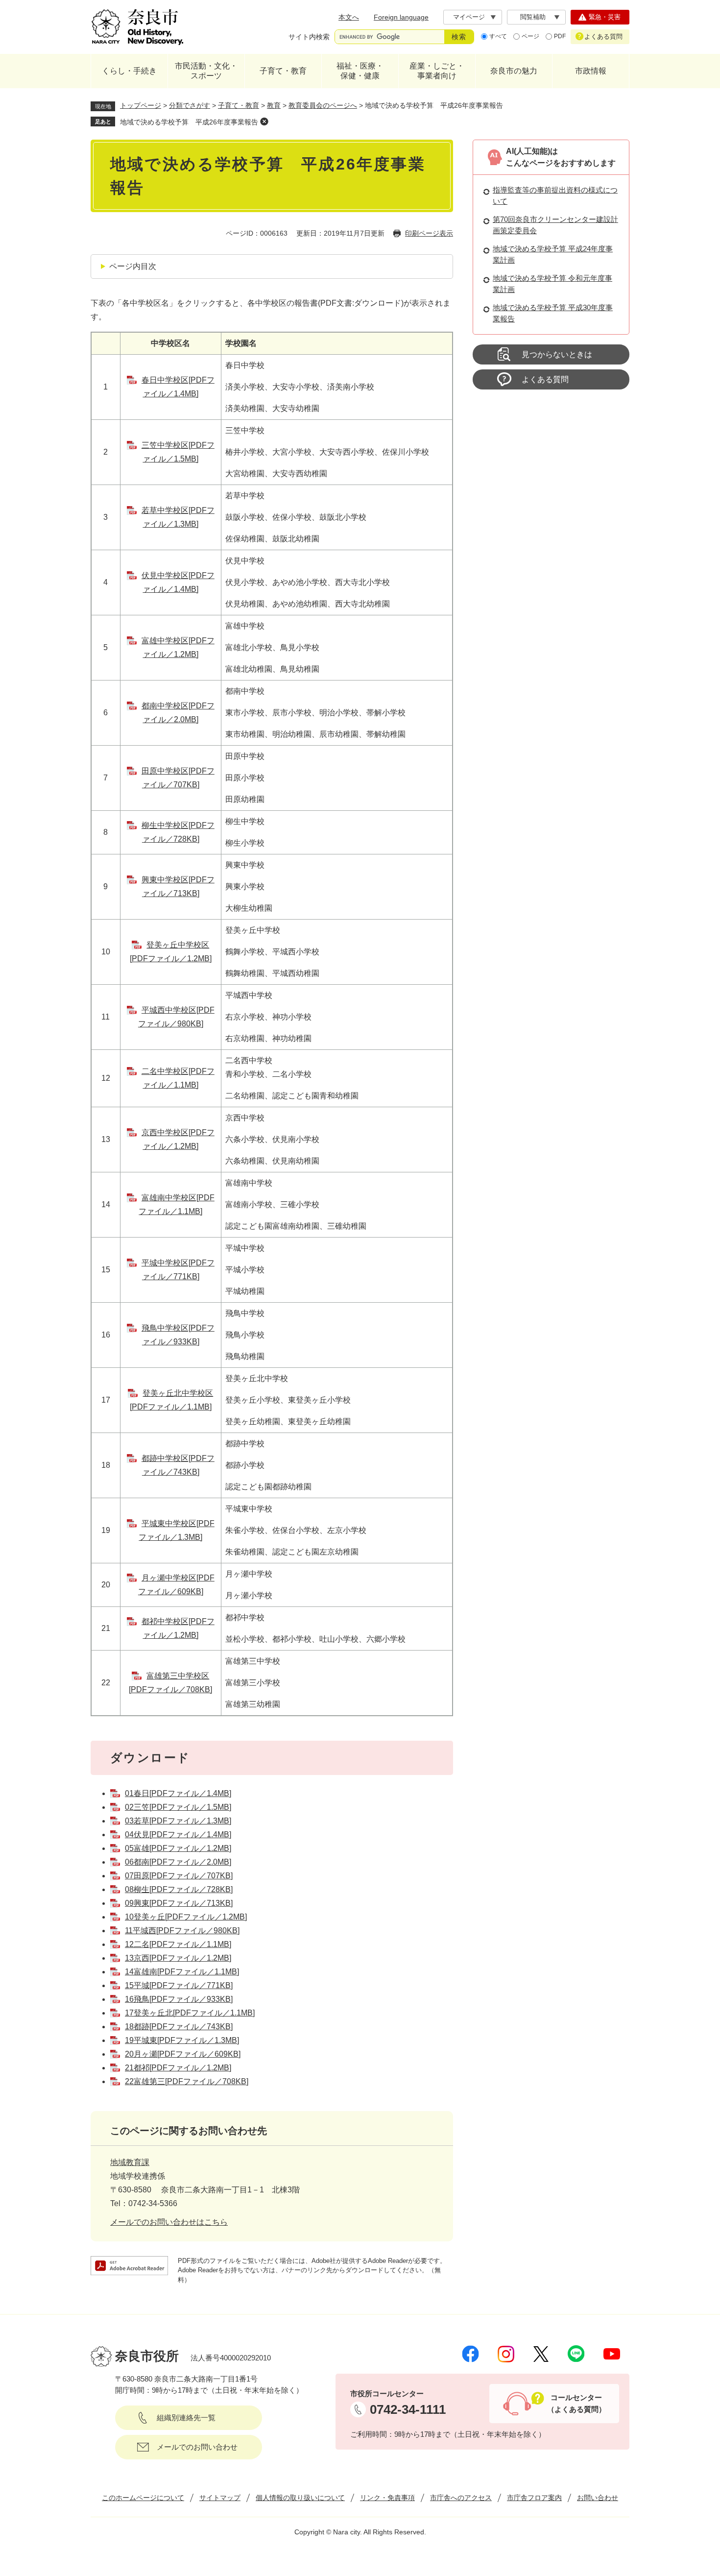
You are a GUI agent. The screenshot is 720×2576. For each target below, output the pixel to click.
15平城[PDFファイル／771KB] (179, 1985)
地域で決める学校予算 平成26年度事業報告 (189, 122)
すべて (498, 36)
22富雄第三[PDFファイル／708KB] (187, 2081)
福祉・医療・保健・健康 (360, 71)
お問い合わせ (598, 2498)
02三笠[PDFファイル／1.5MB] (178, 1807)
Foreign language (401, 17)
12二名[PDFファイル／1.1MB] (178, 1944)
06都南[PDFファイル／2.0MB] (178, 1862)
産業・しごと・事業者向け (437, 71)
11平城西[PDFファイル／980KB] (182, 1931)
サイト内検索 (309, 37)
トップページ (141, 105)
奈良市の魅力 (514, 71)
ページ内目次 (133, 266)
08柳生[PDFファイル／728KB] (179, 1889)
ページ (530, 36)
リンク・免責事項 (387, 2498)
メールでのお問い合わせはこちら (169, 2222)
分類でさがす (190, 105)
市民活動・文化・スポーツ (206, 71)
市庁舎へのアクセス (461, 2498)
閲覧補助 (533, 17)
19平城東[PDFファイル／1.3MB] (182, 2040)
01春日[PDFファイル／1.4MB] (178, 1793)
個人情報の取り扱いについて (300, 2498)
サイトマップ (220, 2498)
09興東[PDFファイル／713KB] (179, 1903)
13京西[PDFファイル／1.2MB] (178, 1958)
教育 (274, 105)
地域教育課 (130, 2162)
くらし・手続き (129, 71)
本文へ (349, 17)
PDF (560, 36)
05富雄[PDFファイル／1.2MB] (178, 1848)
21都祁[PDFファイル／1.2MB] (178, 2068)
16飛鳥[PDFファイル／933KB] (179, 1999)
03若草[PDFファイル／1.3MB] (178, 1821)
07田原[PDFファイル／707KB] (179, 1876)
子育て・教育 (283, 71)
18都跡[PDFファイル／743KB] (179, 2027)
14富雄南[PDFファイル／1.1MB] (182, 1972)
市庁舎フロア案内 (534, 2498)
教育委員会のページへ (323, 105)
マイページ (469, 17)
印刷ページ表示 (429, 233)
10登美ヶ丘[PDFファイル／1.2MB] (186, 1917)
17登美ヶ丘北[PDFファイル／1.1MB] (190, 2013)
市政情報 (591, 71)
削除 (264, 122)
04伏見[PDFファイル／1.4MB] (178, 1835)
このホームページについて (143, 2498)
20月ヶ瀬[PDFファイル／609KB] (183, 2054)
